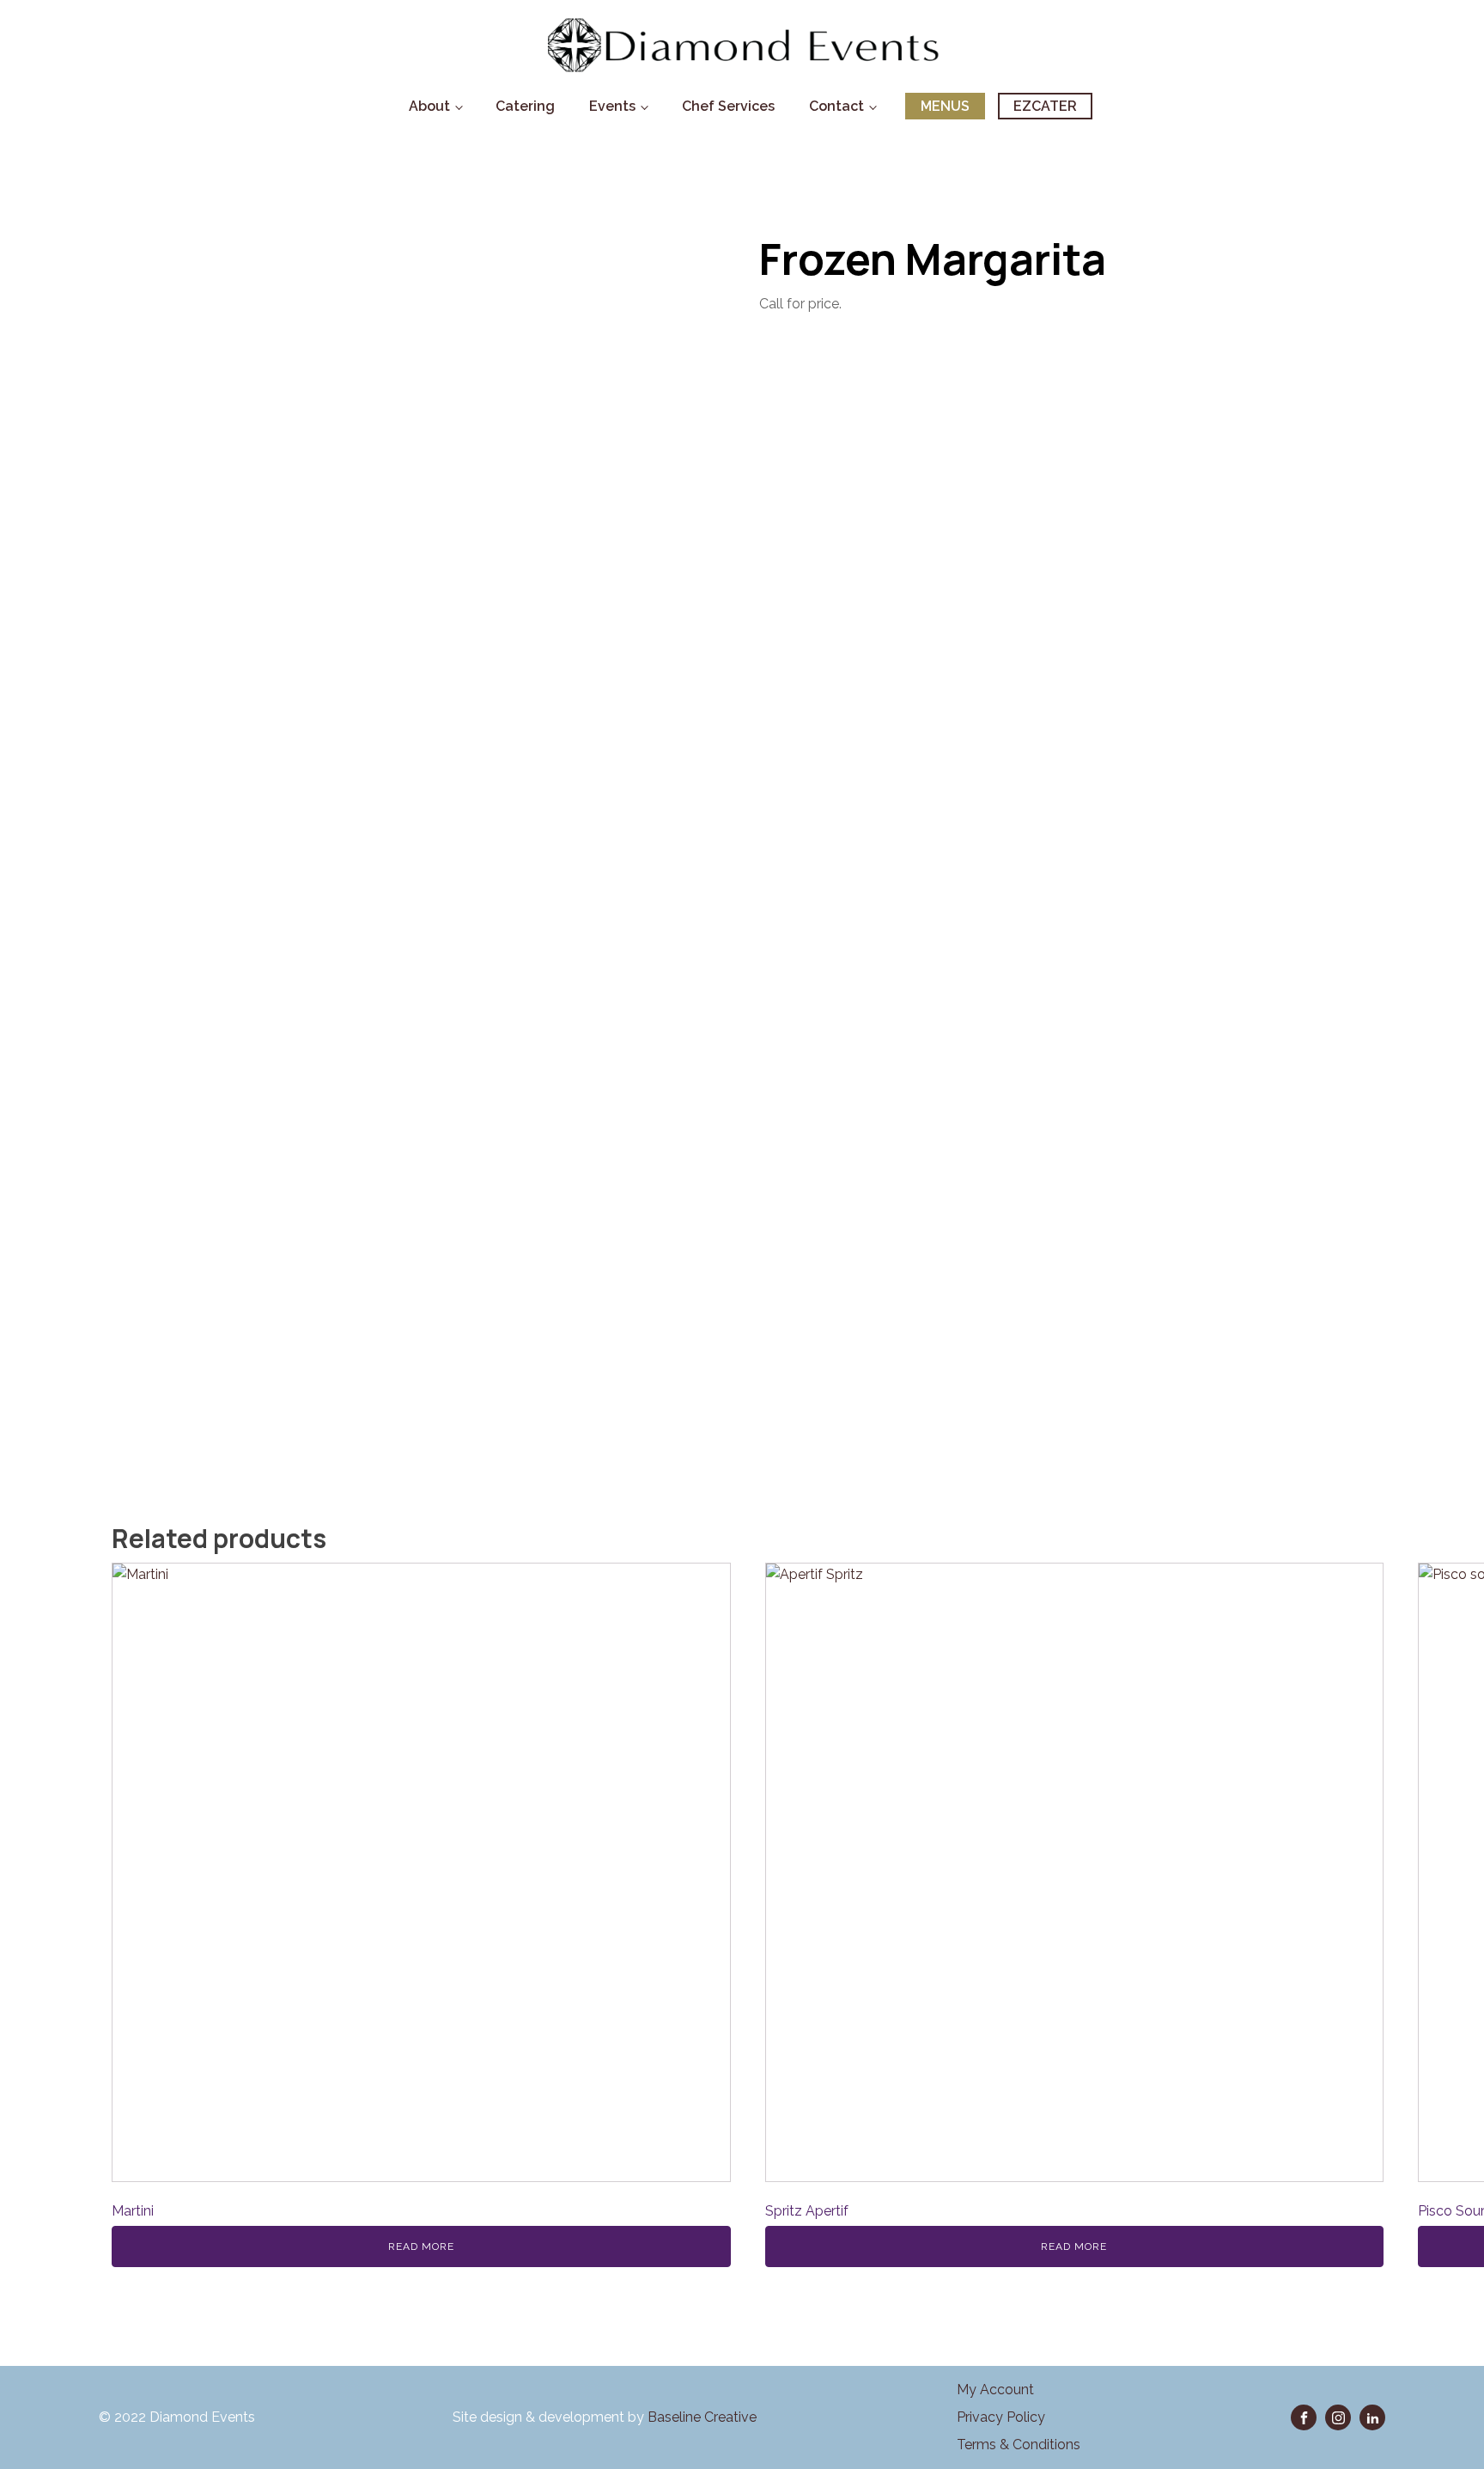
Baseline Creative (704, 2417)
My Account (995, 2390)
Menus (945, 106)
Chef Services (728, 106)
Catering (525, 106)
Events (612, 106)
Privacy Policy (1001, 2417)
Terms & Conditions (1019, 2445)
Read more (421, 2246)
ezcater (1045, 106)
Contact (836, 106)
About (429, 106)
